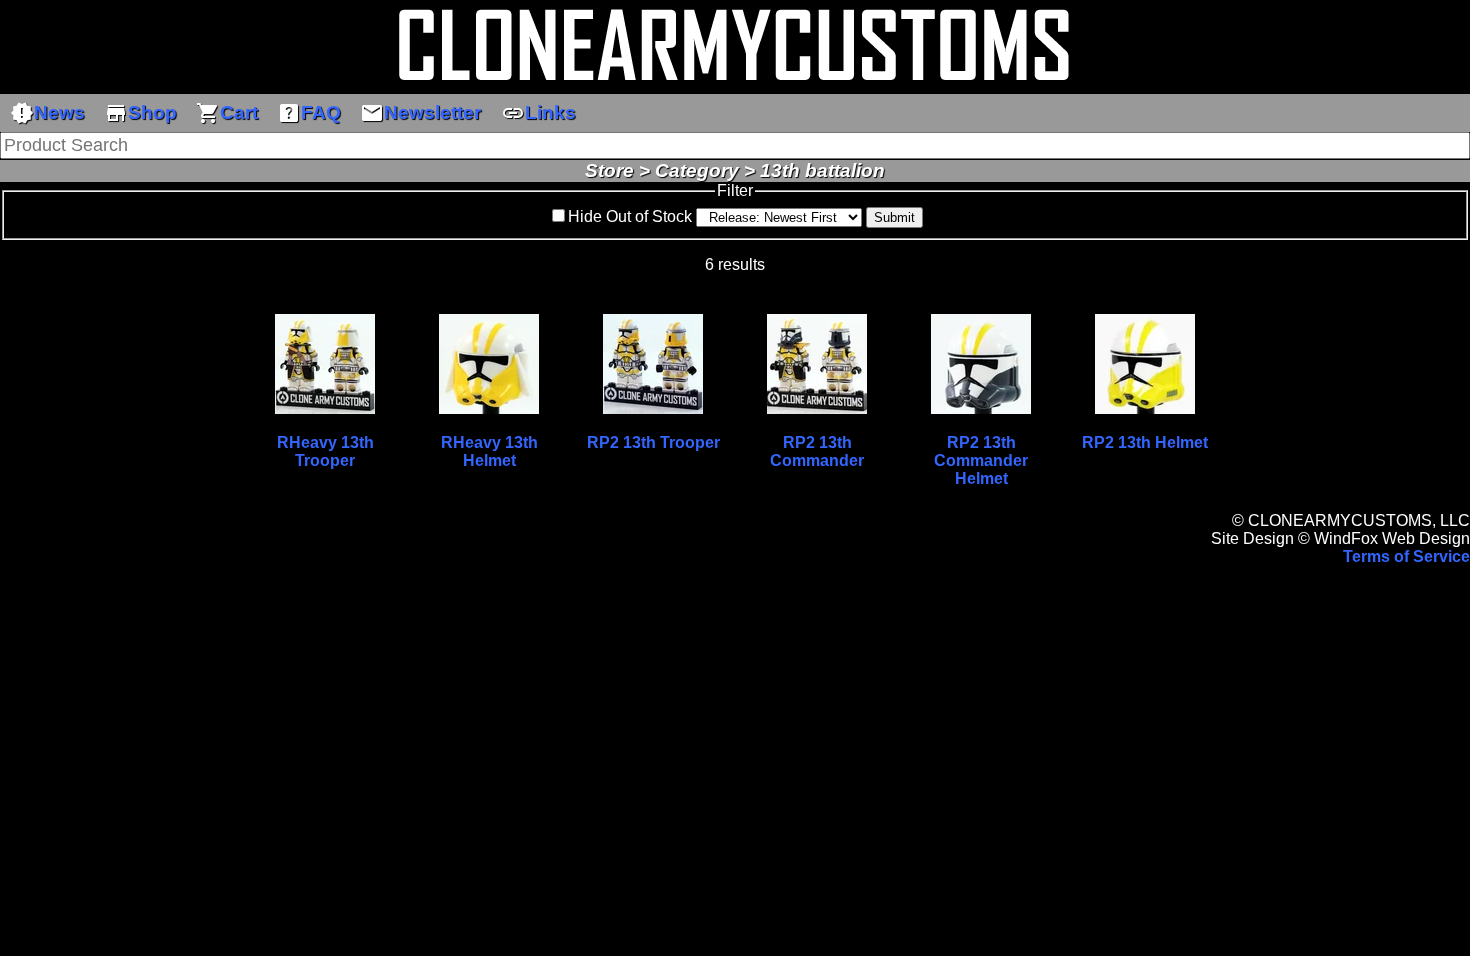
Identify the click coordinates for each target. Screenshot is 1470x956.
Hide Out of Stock (630, 216)
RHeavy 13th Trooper (325, 451)
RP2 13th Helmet (1145, 442)
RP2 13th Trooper (653, 442)
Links (538, 113)
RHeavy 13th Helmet (489, 451)
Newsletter (420, 113)
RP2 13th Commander (817, 451)
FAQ (309, 113)
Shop (140, 113)
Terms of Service (1406, 556)
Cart (227, 113)
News (47, 113)
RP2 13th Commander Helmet (981, 460)
